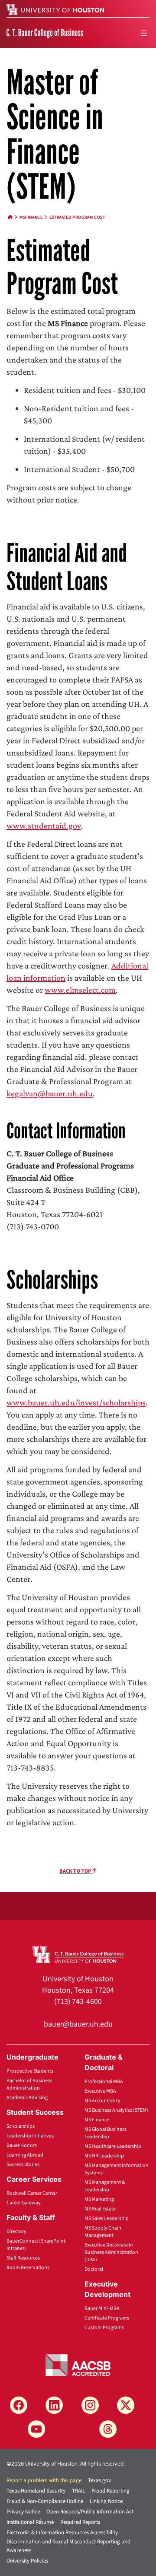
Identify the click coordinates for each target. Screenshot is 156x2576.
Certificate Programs (107, 2318)
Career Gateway (24, 2203)
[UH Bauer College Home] (45, 33)
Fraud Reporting (110, 2491)
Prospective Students (30, 2071)
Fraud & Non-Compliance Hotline (45, 2501)
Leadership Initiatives (30, 2136)
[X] (126, 2405)
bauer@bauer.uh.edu (78, 2024)
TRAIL (78, 2491)
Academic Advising (27, 2098)
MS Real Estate (100, 2209)
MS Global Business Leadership (106, 2133)
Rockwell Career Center (32, 2193)
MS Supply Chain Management (103, 2232)
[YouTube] (36, 2429)
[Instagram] (90, 2405)
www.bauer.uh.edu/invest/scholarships (76, 1402)
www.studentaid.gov (44, 825)
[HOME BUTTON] (10, 217)
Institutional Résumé (30, 2522)
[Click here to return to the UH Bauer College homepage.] (78, 1954)
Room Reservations (28, 2268)
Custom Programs (104, 2328)
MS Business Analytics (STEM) (116, 2110)
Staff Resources (23, 2258)
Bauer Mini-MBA (102, 2308)
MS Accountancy (102, 2101)
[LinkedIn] (54, 2405)
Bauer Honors (22, 2145)
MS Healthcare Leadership (113, 2146)
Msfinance (31, 217)
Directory (16, 2232)
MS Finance (97, 2120)
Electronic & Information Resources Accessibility (62, 2533)
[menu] (144, 33)
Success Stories (23, 2165)
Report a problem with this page (44, 2480)
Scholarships (21, 2126)
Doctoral (94, 2269)
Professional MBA (104, 2082)
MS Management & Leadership (105, 2186)
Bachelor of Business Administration (29, 2084)
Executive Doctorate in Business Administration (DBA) (111, 2252)
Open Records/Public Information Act (90, 2512)
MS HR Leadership (104, 2156)
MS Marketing (99, 2199)
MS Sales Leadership (107, 2218)
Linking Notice (106, 2501)
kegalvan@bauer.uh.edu (50, 1093)
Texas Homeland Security (36, 2491)
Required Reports (80, 2522)
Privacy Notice (23, 2512)
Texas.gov (99, 2480)
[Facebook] (19, 2405)
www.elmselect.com (80, 990)
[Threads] (108, 2429)
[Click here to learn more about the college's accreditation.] (78, 2365)
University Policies (27, 2561)
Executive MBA (100, 2091)
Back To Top (76, 1871)
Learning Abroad (25, 2155)
